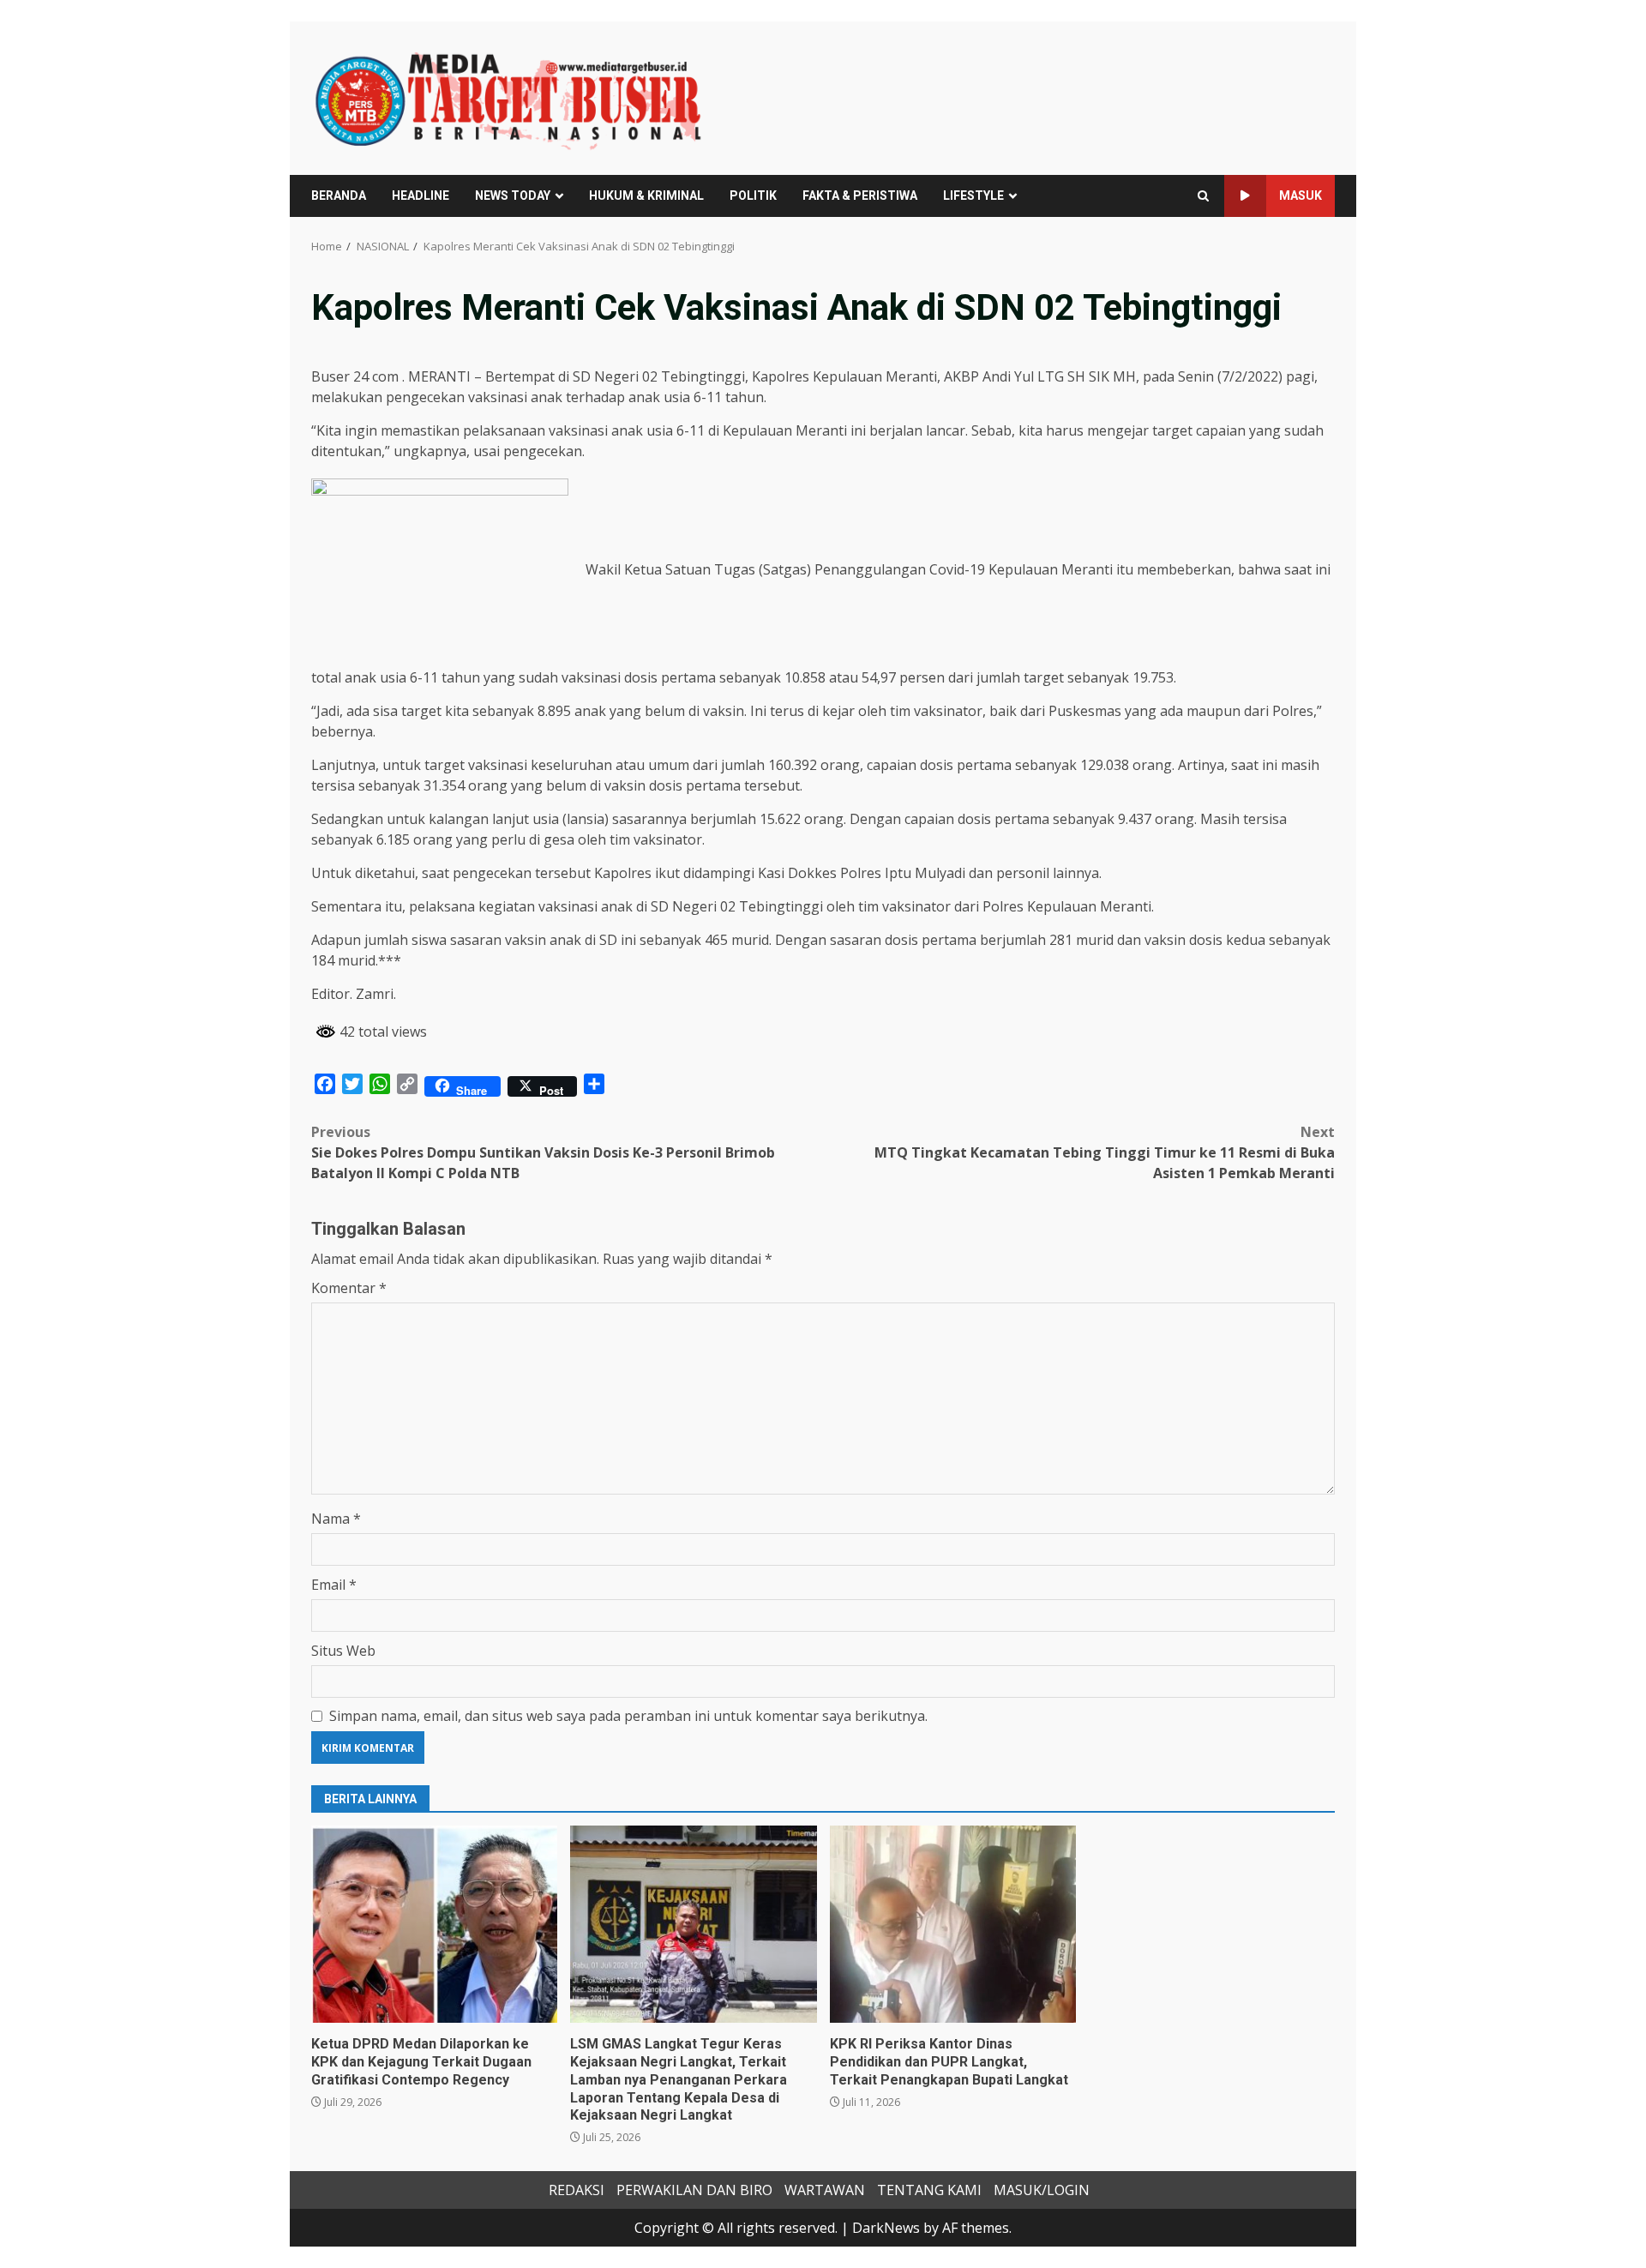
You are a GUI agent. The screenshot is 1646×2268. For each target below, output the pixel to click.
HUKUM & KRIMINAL (646, 196)
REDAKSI (577, 2190)
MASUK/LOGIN (1042, 2190)
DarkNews (886, 2228)
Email (334, 1585)
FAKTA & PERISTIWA (860, 196)
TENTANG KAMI (929, 2190)
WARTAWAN (825, 2190)
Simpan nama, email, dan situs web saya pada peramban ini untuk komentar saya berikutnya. (628, 1716)
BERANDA (339, 196)
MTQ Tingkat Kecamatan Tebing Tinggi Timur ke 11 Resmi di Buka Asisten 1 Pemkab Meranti (1105, 1152)
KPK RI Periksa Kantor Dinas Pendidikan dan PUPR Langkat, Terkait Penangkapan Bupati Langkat (953, 1924)
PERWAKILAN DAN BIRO (694, 2190)
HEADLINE (421, 196)
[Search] (1203, 196)
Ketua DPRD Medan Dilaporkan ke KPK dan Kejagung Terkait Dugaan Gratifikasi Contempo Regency (434, 1924)
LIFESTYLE (973, 196)
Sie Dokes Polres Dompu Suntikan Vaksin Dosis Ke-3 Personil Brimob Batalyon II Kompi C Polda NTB (543, 1152)
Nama (336, 1519)
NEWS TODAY (513, 196)
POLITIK (753, 196)
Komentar (349, 1288)
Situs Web (343, 1651)
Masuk (1301, 196)
